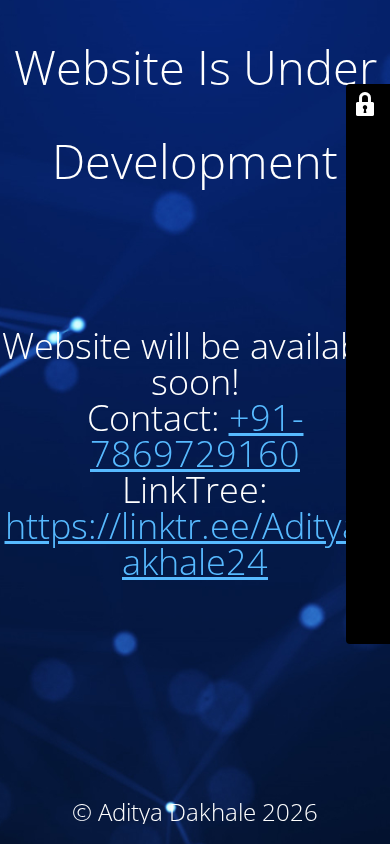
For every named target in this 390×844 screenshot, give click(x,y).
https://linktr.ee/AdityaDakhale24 (195, 543)
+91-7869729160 (197, 435)
